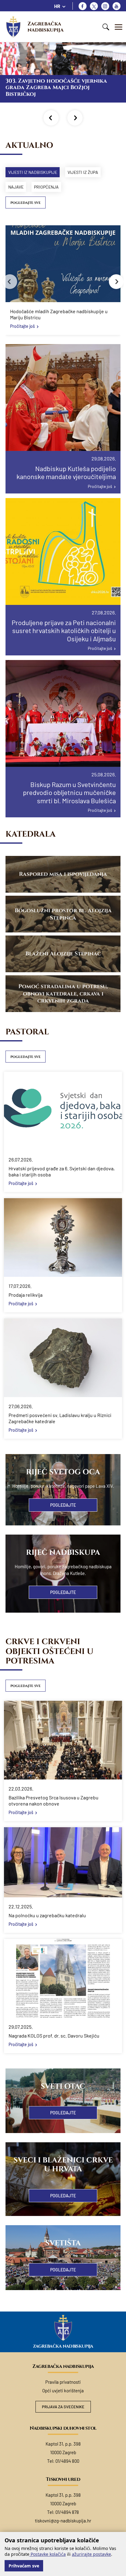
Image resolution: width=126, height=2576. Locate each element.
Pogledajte (63, 1505)
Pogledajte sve (26, 203)
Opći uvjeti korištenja (63, 2390)
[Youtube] (117, 6)
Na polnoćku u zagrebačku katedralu (47, 1915)
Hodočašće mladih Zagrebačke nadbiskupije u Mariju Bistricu (59, 314)
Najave (16, 187)
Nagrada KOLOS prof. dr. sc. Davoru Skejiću (54, 2036)
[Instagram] (105, 6)
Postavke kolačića (48, 2554)
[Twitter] (94, 6)
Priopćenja (46, 187)
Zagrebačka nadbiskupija (46, 27)
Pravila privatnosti (63, 2382)
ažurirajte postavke (91, 2554)
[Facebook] (83, 6)
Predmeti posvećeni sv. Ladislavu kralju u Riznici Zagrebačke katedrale (60, 1418)
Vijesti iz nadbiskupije (33, 172)
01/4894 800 (67, 2461)
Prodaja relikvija (26, 1295)
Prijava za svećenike (63, 2407)
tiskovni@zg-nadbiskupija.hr (63, 2521)
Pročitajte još (22, 326)
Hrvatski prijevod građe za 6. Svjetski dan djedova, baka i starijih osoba (62, 1171)
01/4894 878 (67, 2512)
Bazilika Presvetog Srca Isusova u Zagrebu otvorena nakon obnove (54, 1800)
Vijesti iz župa (83, 172)
